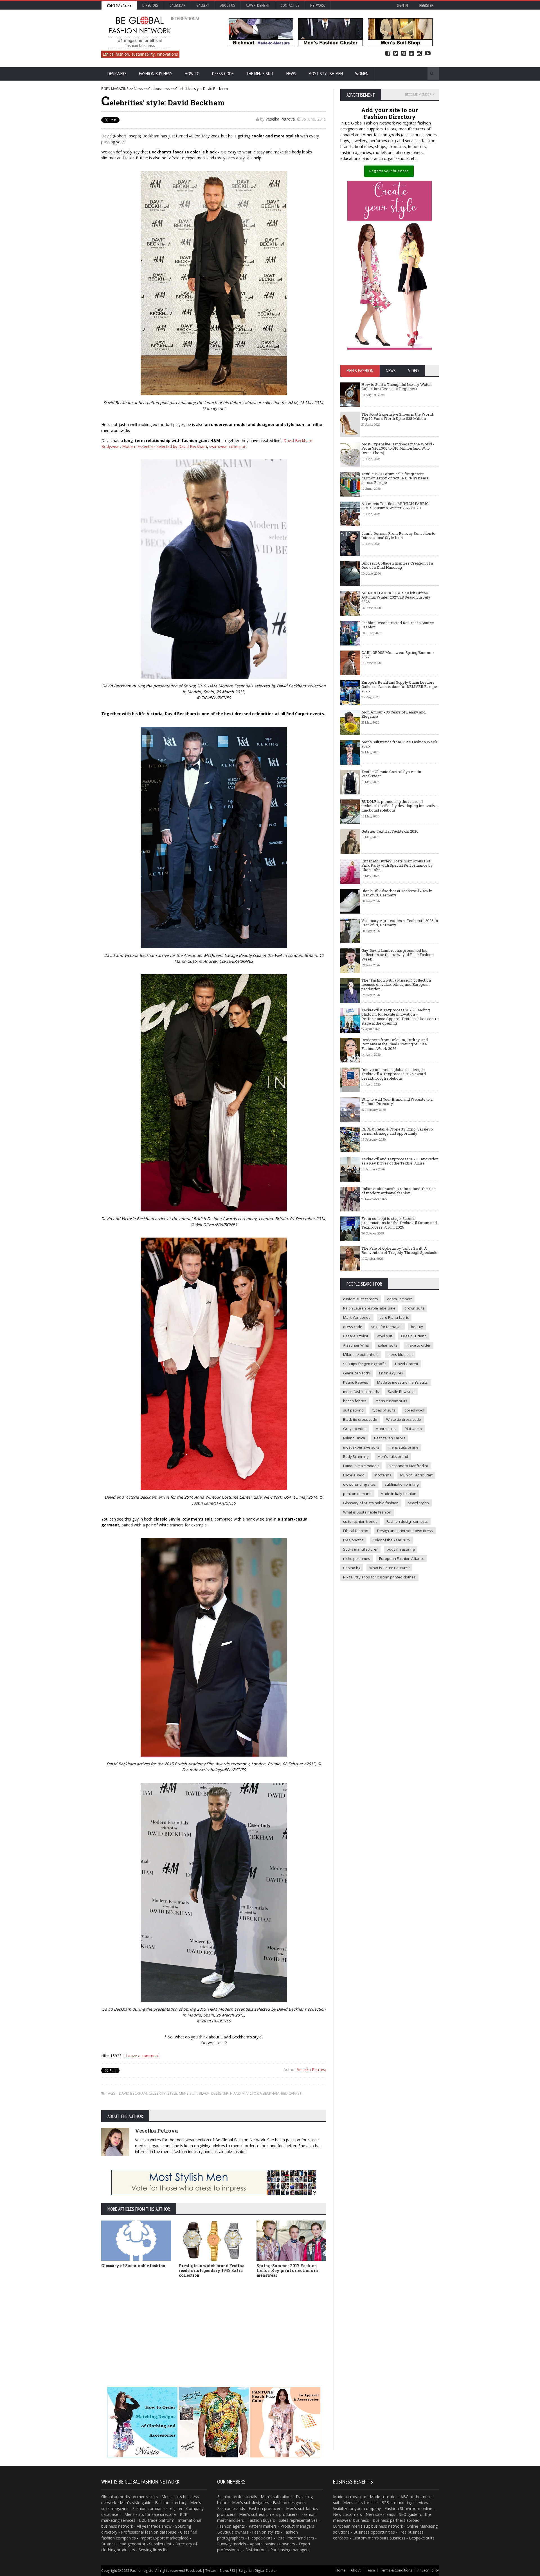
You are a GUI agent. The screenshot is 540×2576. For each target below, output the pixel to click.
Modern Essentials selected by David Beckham (165, 446)
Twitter (396, 54)
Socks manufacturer (360, 1549)
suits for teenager (387, 1327)
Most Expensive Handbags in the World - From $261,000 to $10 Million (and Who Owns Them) (398, 448)
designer (220, 2093)
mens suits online (403, 1447)
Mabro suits (386, 1429)
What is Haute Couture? (389, 1568)
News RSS (227, 2571)
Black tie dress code (360, 1419)
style (172, 2093)
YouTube (428, 54)
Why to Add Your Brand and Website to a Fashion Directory (397, 1102)
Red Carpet (291, 2093)
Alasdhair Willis (356, 1345)
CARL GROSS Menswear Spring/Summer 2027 (398, 655)
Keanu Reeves (356, 1382)
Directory (150, 5)
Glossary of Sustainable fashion (133, 2266)
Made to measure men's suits (402, 1382)
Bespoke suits (422, 2538)
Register (426, 5)
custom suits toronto (361, 1299)
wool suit (384, 1336)
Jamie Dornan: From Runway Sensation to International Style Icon (398, 536)
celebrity (157, 2093)
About (356, 2570)
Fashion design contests (407, 1521)
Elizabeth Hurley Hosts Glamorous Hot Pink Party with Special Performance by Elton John (397, 865)
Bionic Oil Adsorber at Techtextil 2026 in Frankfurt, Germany (397, 893)
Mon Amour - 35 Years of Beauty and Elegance (393, 714)
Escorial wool (354, 1475)
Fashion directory (171, 2503)
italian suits (388, 1345)
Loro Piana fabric (394, 1317)
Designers (117, 74)
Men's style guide (136, 2503)
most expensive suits (361, 1447)
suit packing (353, 1410)
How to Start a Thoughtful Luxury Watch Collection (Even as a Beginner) (396, 387)
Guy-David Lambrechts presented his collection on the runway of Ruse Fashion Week (398, 955)
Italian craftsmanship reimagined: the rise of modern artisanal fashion (399, 1191)
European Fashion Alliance (402, 1558)
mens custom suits (391, 1401)
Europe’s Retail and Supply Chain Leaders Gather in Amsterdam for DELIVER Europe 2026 (399, 687)
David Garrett (407, 1364)
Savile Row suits (402, 1392)
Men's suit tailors (276, 2497)
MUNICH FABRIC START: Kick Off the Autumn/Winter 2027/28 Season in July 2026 (396, 597)
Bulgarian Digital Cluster (258, 2571)
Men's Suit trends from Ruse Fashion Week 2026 (400, 744)
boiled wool (414, 1410)
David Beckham (133, 2093)
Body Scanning (356, 1456)
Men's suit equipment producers (268, 2514)
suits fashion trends (360, 1521)
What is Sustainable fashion (367, 1512)
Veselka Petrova (280, 119)
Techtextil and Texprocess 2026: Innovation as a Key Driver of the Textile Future (400, 1161)
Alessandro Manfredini (408, 1466)
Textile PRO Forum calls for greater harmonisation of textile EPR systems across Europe (395, 478)
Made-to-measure (350, 2497)
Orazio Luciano (414, 1336)
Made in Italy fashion (398, 1494)
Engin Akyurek (391, 1373)
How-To (192, 74)
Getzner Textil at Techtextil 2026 (390, 831)
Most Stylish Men (326, 74)
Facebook (388, 54)
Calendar (177, 5)
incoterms (383, 1475)
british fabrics (355, 1401)
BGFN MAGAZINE (115, 89)
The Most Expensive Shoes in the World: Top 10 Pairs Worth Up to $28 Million (398, 416)
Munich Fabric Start (416, 1475)
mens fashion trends (361, 1392)
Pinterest (404, 54)
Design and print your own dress (405, 1531)
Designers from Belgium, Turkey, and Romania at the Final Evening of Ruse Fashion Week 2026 (395, 1044)
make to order (418, 1345)
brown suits (414, 1308)
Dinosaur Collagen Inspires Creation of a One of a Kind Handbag (397, 565)
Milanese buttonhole (361, 1354)
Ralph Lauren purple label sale (369, 1308)
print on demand (357, 1494)
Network (318, 5)
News (291, 74)
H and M (237, 2093)
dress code (353, 1327)
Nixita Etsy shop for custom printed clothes (379, 1577)
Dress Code (223, 74)
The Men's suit (260, 74)
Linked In (411, 54)
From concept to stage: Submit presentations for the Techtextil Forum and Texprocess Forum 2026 (399, 1223)
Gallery (203, 5)
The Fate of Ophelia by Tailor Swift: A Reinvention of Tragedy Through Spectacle (399, 1250)
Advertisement (258, 5)
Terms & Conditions (396, 2570)
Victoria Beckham (263, 2093)
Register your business (389, 171)
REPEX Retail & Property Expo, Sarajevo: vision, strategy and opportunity (398, 1131)
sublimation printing (402, 1484)
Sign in (402, 5)
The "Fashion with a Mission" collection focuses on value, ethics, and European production (396, 985)
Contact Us (290, 5)
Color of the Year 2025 (391, 1540)
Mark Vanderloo (357, 1317)
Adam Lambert (399, 1299)
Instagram (419, 54)
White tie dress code (404, 1419)
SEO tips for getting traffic (365, 1364)
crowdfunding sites (359, 1484)
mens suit (188, 2093)
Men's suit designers (251, 2503)
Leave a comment (143, 2056)
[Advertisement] (214, 2324)
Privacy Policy (428, 2570)
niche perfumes (357, 1558)
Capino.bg (352, 1568)
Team (370, 2570)
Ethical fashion (356, 1531)
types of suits (384, 1410)
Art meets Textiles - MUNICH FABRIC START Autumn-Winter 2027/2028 (395, 506)
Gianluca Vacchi (357, 1373)
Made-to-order (383, 2497)
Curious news (159, 89)
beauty (417, 1327)
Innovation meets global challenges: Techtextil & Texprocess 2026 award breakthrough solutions (394, 1074)
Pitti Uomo (413, 1429)
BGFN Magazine (119, 5)
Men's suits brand (393, 1456)
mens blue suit (400, 1354)
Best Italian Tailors (390, 1438)
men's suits (148, 2497)
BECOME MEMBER (418, 94)
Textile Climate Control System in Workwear (391, 774)
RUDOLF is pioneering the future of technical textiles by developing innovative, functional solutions (400, 806)
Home (340, 2570)
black (204, 2093)
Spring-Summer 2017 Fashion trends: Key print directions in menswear (287, 2270)
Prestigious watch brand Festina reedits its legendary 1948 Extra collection (212, 2270)
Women (362, 74)
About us (228, 5)
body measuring (401, 1549)
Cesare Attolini (355, 1336)
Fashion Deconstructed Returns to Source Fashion (398, 625)
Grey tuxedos (355, 1429)
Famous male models (361, 1466)
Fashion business (156, 74)
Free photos (353, 1540)
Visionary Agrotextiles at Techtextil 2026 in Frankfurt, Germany (400, 923)
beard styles (418, 1503)
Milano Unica (354, 1438)
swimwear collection (228, 446)
